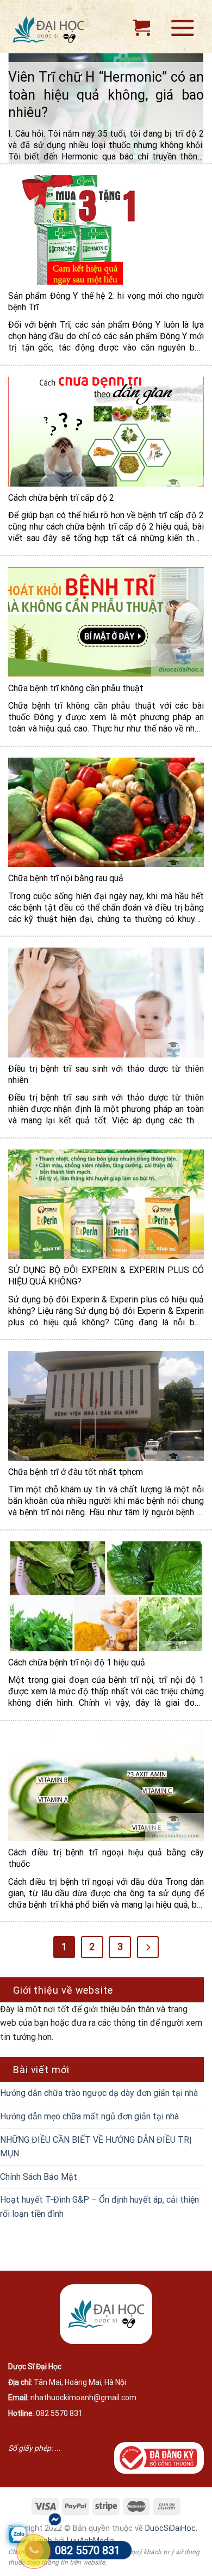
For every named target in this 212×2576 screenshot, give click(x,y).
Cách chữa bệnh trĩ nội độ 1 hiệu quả (77, 1662)
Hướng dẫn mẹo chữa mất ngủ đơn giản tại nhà (89, 2116)
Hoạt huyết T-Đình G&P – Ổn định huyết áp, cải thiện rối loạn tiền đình (99, 2207)
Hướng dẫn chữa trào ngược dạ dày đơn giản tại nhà (99, 2093)
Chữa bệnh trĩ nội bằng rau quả (66, 878)
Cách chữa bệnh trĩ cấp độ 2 (61, 498)
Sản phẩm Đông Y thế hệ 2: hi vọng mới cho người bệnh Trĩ (106, 302)
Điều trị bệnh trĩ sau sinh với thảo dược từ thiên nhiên (106, 1074)
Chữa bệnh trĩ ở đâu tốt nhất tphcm (76, 1472)
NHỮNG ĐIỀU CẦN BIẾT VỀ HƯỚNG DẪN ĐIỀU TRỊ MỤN (96, 2147)
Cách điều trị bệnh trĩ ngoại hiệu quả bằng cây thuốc (106, 1858)
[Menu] (183, 27)
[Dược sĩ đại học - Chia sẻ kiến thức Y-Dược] (55, 30)
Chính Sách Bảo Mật (39, 2177)
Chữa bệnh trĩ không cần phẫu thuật (76, 688)
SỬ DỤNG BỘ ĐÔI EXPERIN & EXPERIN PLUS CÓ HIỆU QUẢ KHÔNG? (106, 1276)
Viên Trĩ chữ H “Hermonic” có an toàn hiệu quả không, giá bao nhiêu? (106, 95)
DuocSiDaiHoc (170, 2528)
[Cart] (141, 27)
